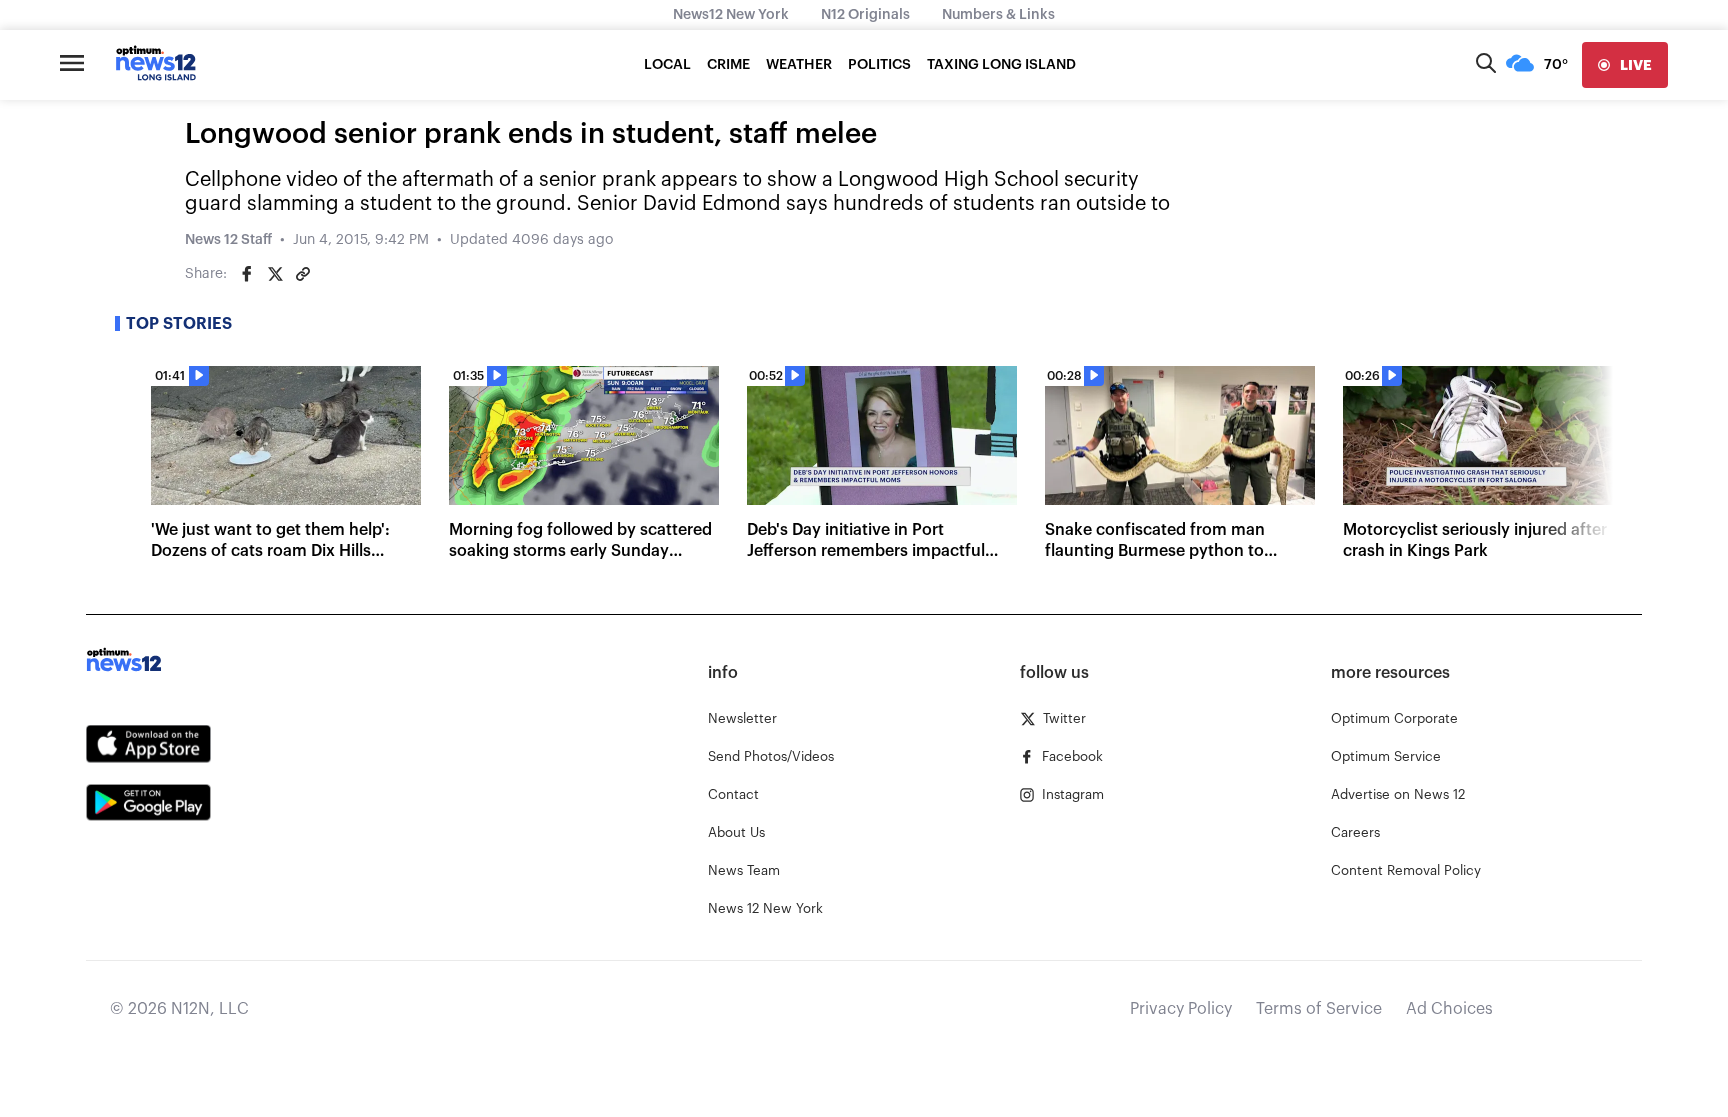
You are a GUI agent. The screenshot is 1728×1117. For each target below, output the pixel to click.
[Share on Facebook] (247, 274)
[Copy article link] (303, 274)
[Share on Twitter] (275, 274)
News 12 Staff (228, 240)
